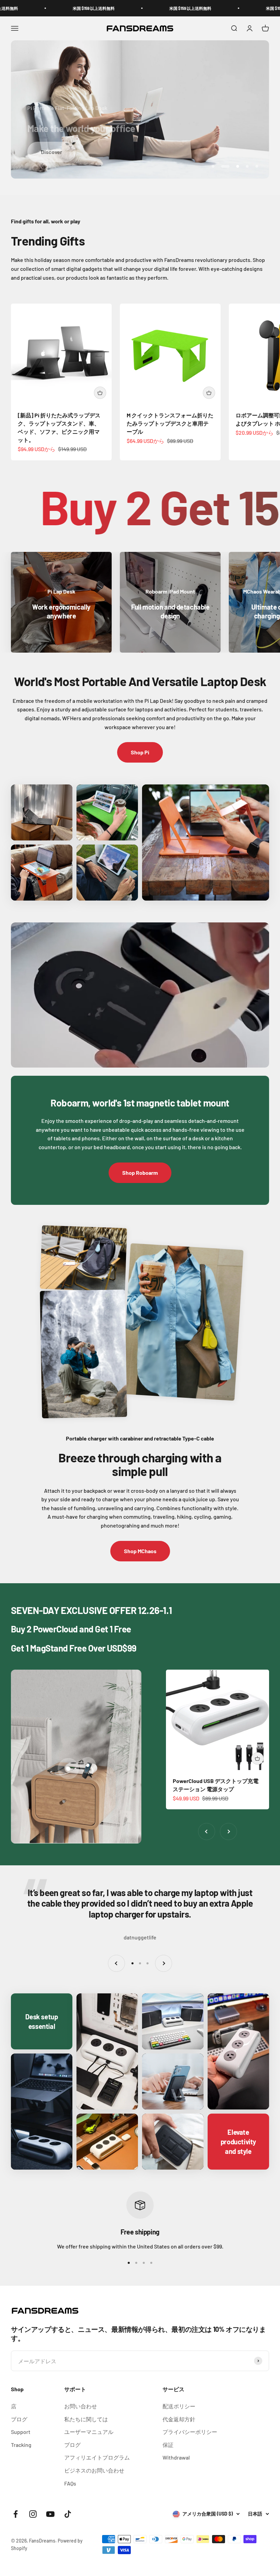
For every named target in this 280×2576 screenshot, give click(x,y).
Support (21, 2432)
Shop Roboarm (140, 1173)
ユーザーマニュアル (89, 2432)
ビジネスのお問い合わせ (94, 2470)
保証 (168, 2445)
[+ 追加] (100, 393)
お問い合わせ (81, 2406)
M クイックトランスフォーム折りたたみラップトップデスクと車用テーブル (170, 423)
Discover (52, 152)
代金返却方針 (179, 2419)
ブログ (19, 2419)
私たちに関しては (86, 2419)
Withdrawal (176, 2457)
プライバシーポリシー (190, 2432)
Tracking (21, 2445)
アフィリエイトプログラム (97, 2457)
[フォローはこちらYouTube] (50, 2514)
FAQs (70, 2483)
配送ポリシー (179, 2406)
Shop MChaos (140, 1551)
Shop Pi (140, 752)
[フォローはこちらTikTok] (68, 2514)
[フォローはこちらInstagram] (33, 2514)
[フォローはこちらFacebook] (16, 2514)
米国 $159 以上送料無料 (73, 8)
